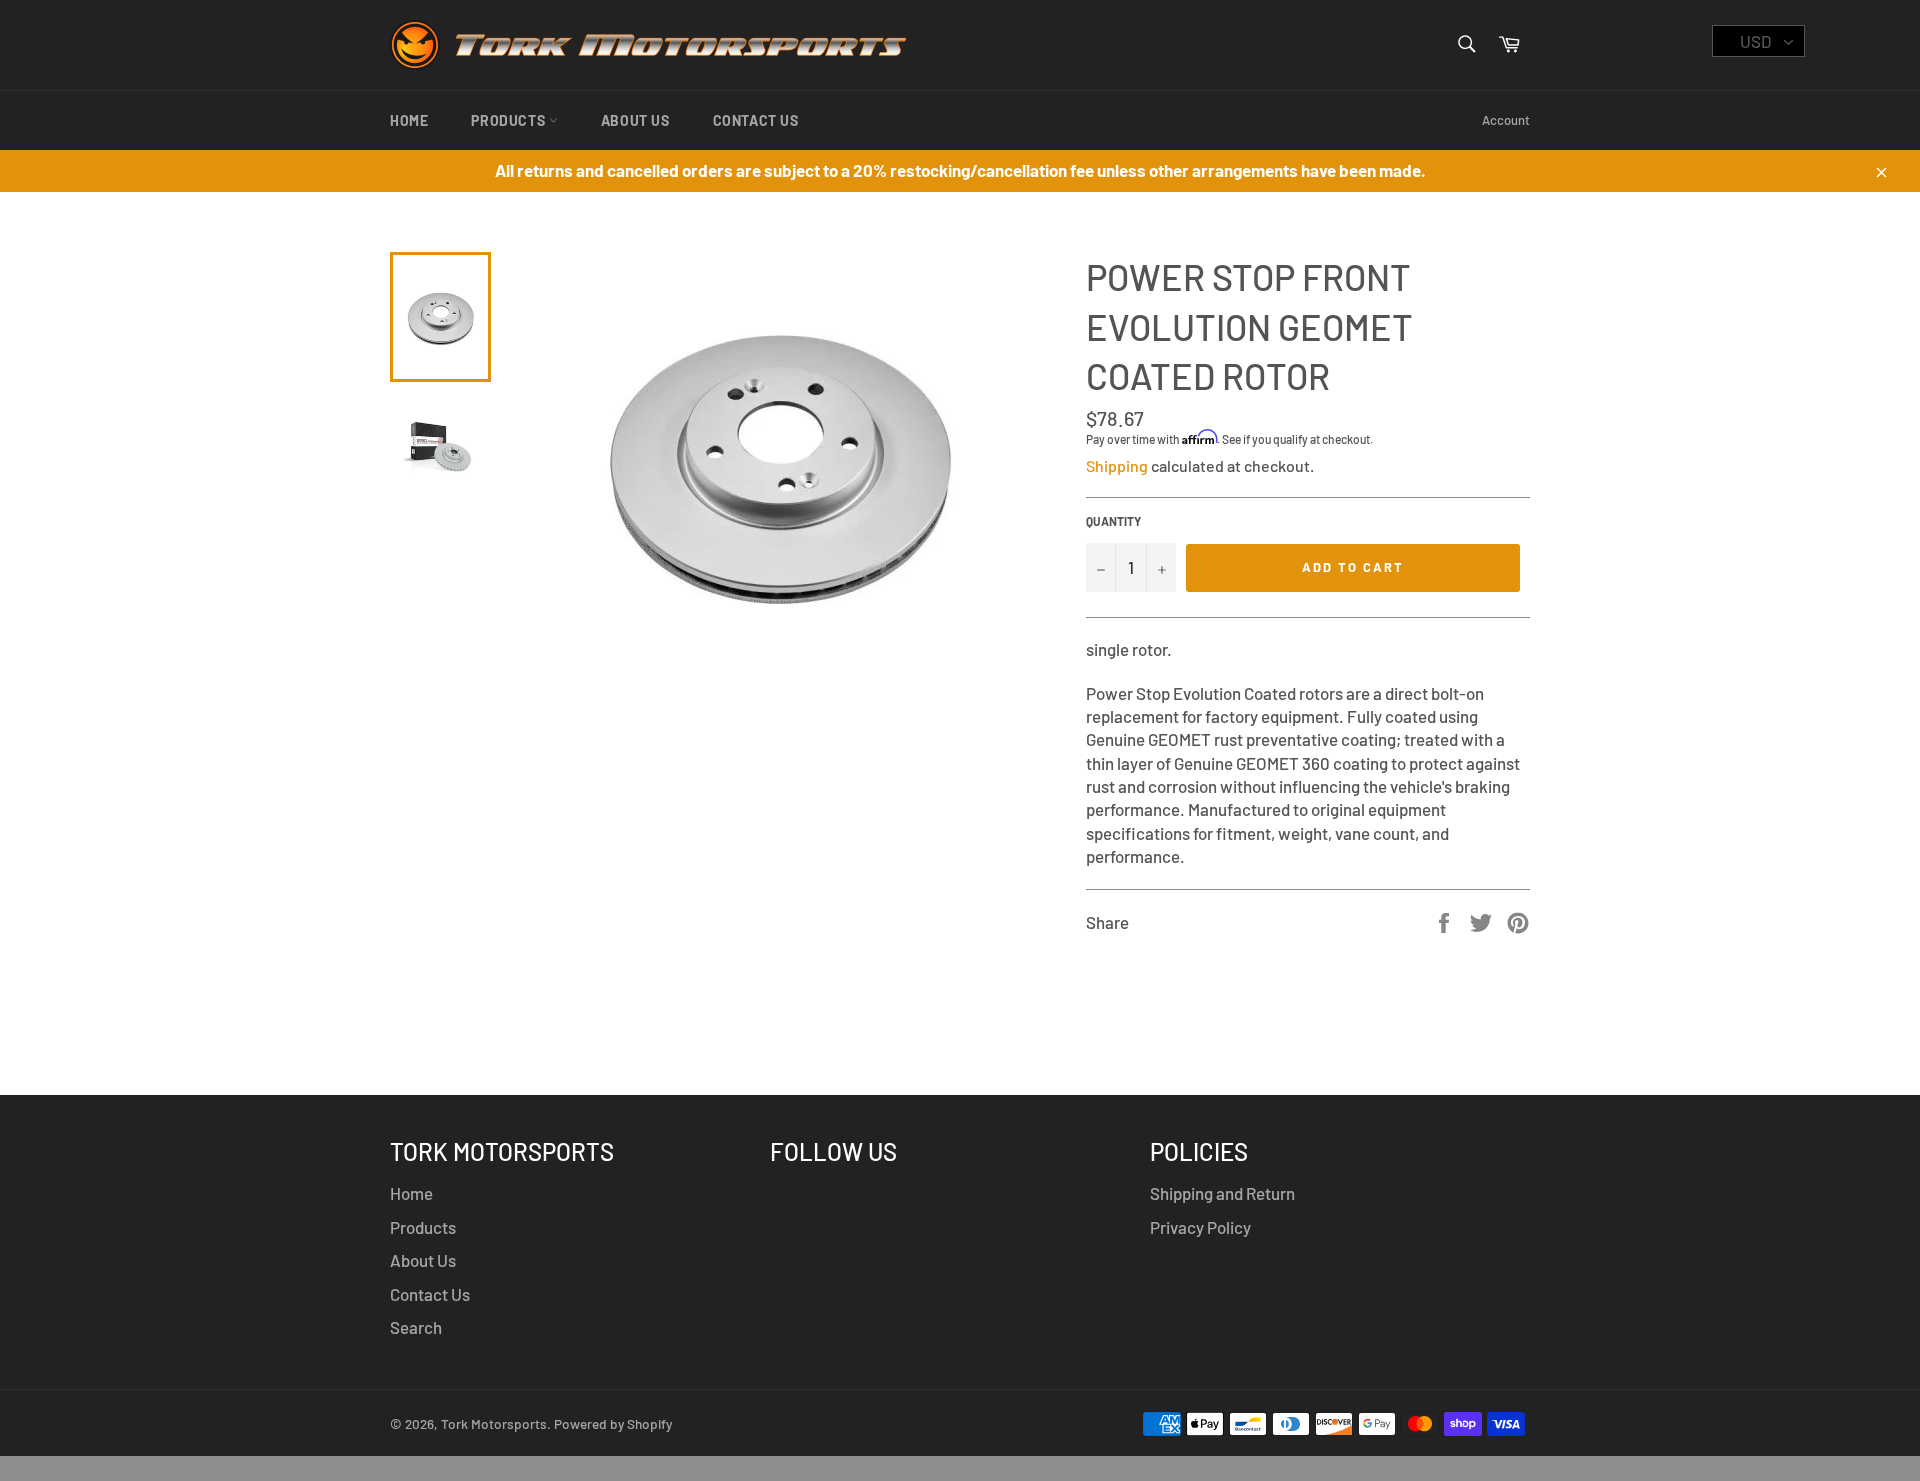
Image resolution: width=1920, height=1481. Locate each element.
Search (416, 1327)
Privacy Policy (1200, 1227)
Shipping (1117, 465)
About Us (635, 120)
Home (409, 120)
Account (1506, 120)
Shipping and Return (1222, 1193)
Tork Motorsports (494, 1423)
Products (509, 120)
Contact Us (756, 120)
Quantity (1113, 521)
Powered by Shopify (613, 1423)
